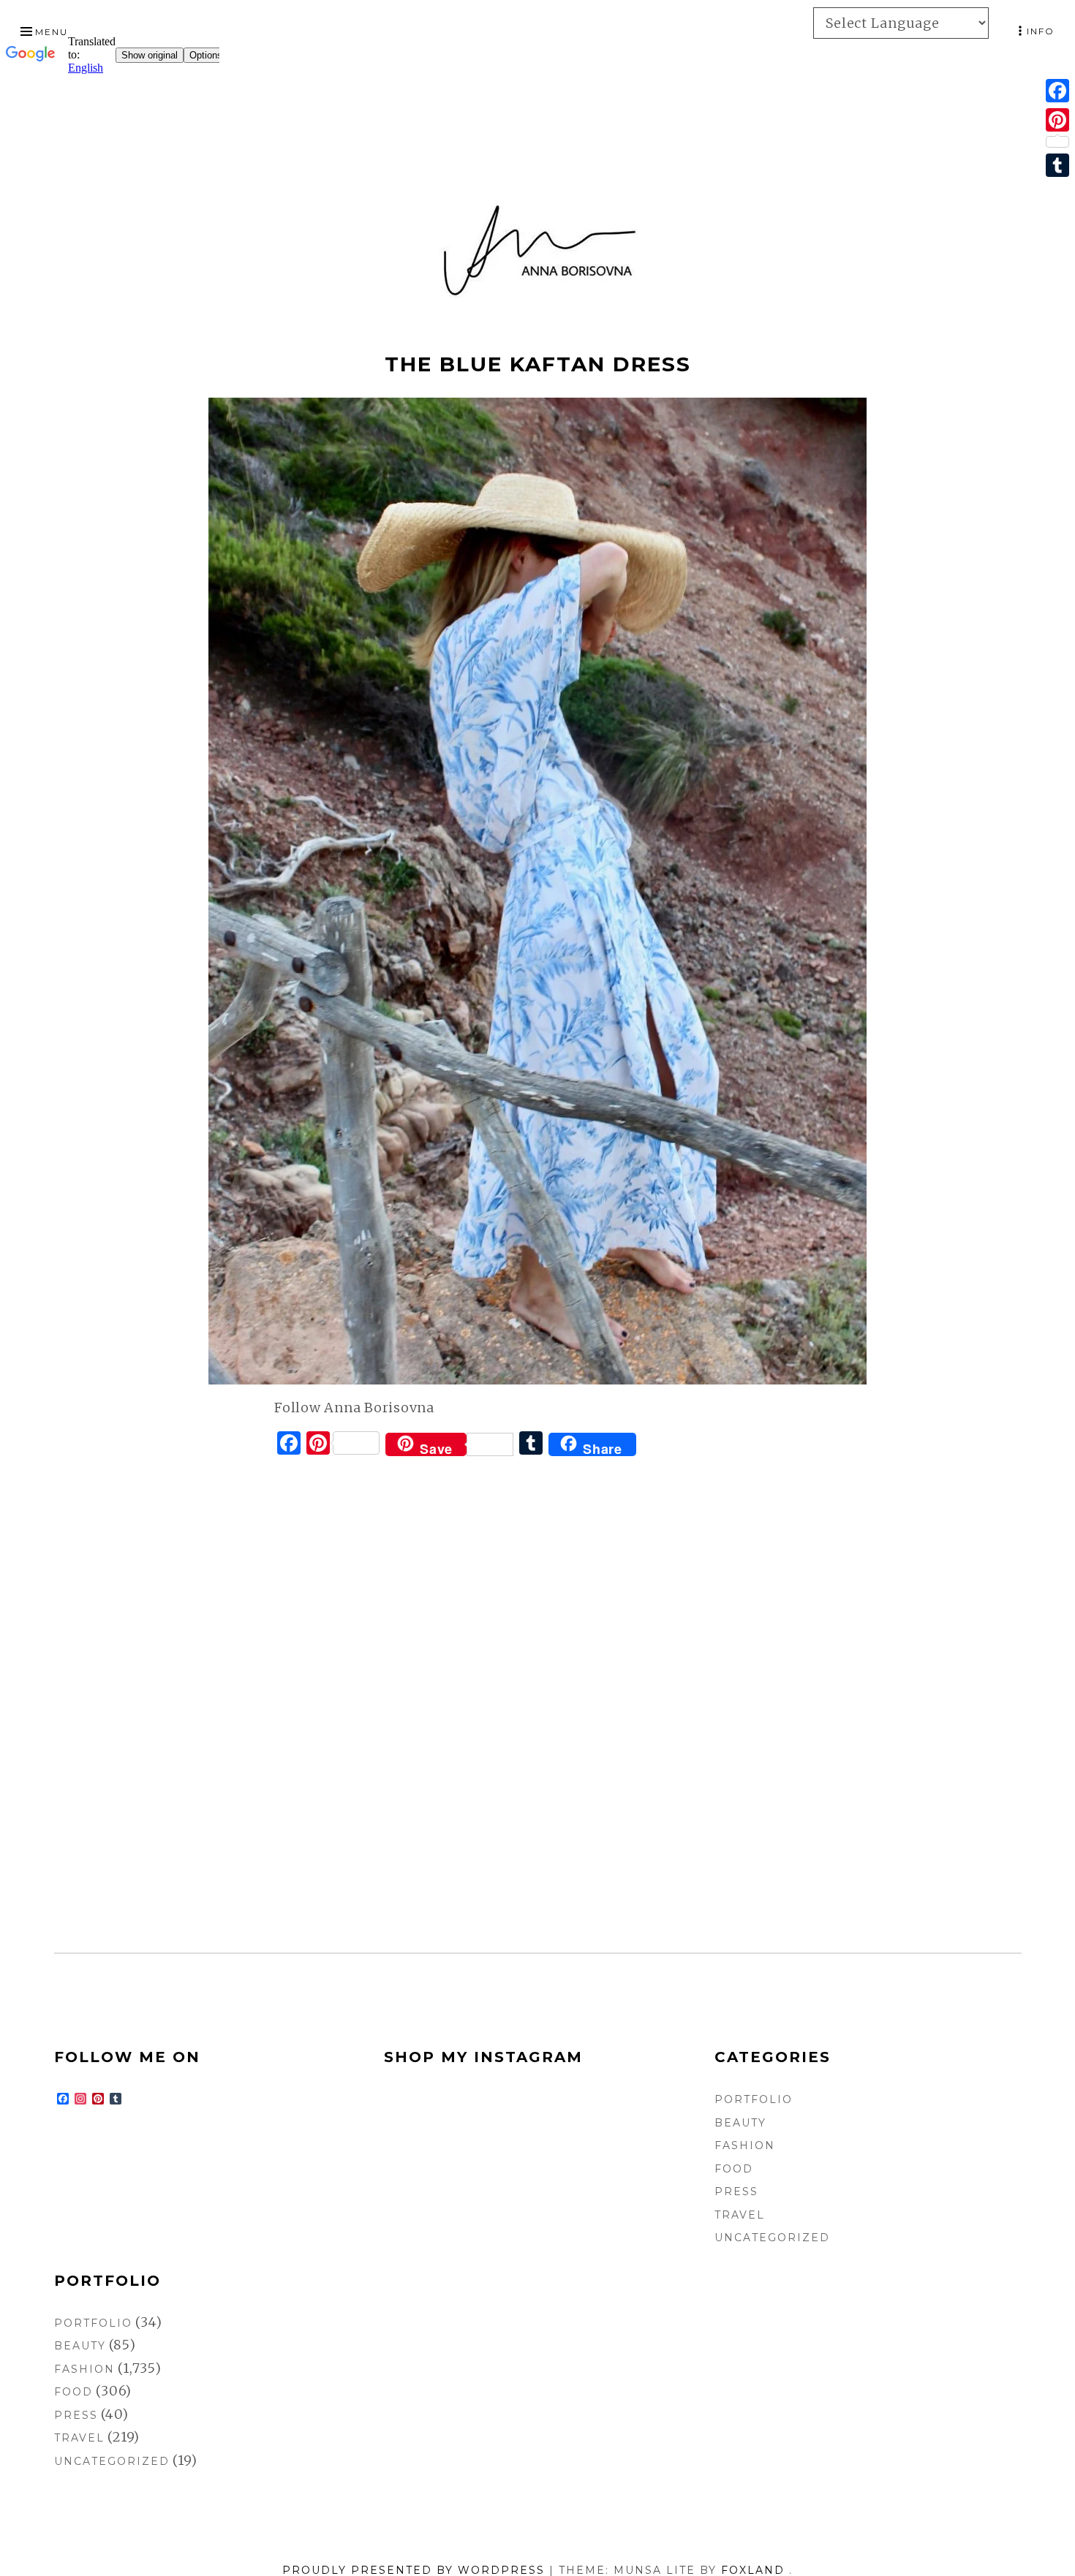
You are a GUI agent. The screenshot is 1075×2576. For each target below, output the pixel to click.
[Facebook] (1057, 91)
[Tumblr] (1057, 165)
